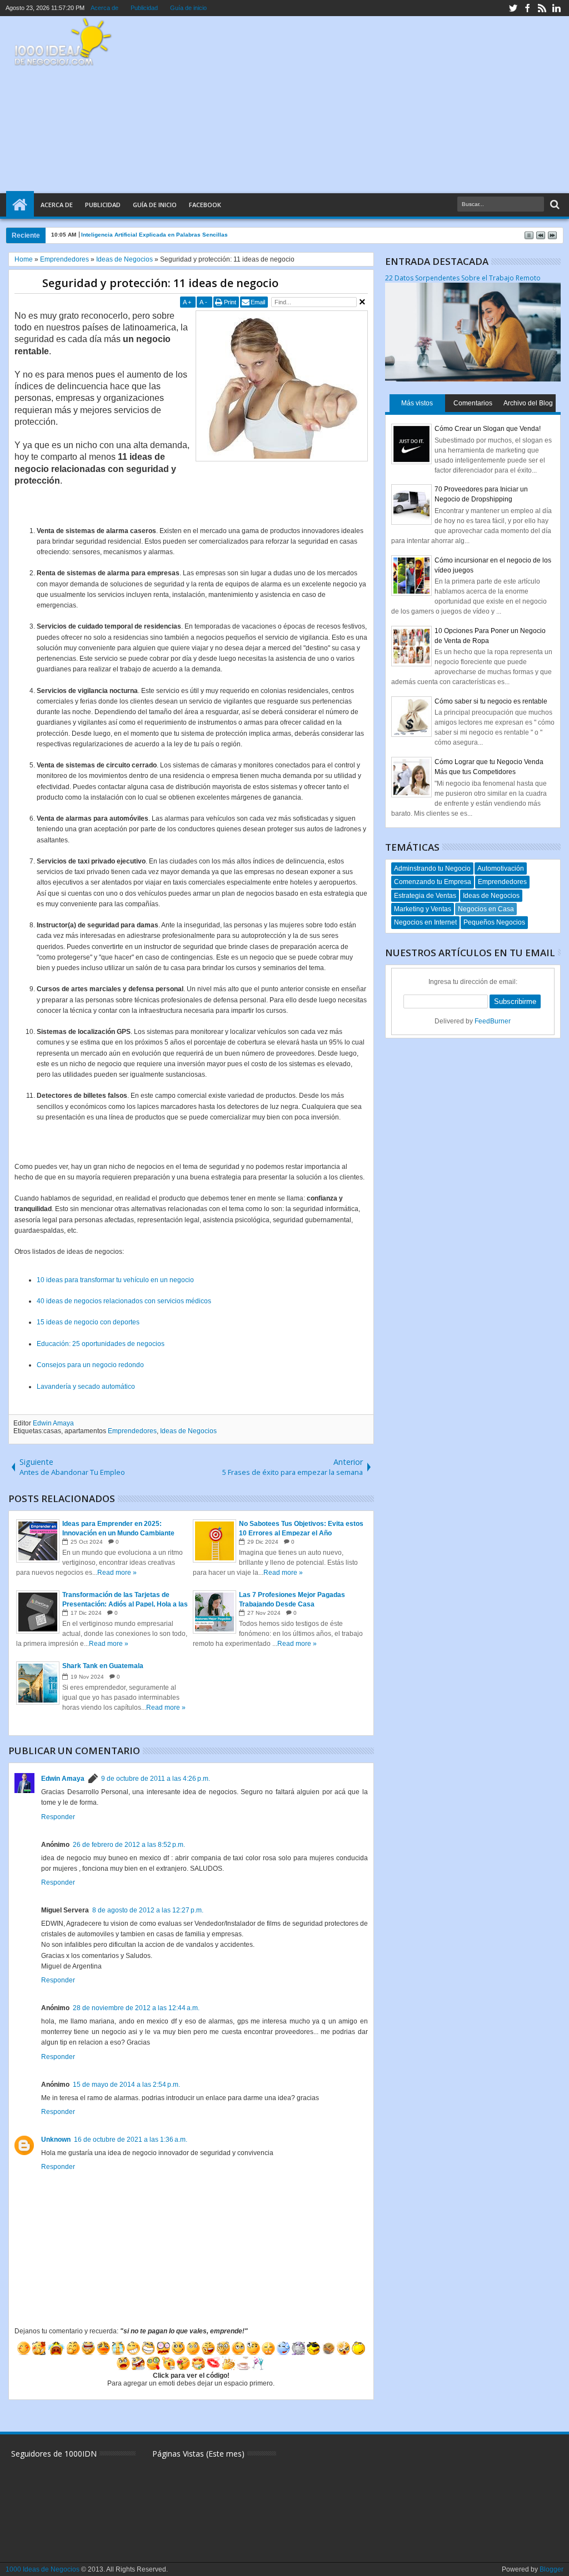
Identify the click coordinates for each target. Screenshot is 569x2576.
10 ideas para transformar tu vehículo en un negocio (115, 1280)
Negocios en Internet (425, 922)
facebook (527, 8)
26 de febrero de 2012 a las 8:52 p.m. (129, 1845)
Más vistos (417, 403)
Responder (58, 1817)
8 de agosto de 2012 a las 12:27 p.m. (148, 1910)
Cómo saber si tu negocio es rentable (491, 701)
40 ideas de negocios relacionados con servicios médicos (124, 1301)
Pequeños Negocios (494, 922)
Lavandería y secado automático (86, 1387)
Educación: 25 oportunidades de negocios (101, 1344)
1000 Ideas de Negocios (43, 2569)
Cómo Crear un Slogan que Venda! (488, 429)
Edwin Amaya (53, 1423)
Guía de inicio (188, 8)
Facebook (205, 205)
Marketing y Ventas (423, 909)
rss (542, 8)
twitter (513, 8)
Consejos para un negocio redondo (90, 1365)
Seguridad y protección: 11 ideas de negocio (160, 283)
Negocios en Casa (486, 909)
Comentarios (473, 403)
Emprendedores (132, 1431)
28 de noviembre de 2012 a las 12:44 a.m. (136, 2008)
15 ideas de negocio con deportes (88, 1322)
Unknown (56, 2140)
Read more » (117, 1573)
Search (554, 205)
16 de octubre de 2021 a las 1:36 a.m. (131, 2140)
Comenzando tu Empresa (433, 882)
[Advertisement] (357, 105)
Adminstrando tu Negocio (432, 868)
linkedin (556, 8)
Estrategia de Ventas (425, 896)
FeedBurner (493, 1021)
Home (20, 205)
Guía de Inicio (155, 205)
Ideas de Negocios (188, 1431)
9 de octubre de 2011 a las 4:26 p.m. (156, 1779)
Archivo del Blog (528, 403)
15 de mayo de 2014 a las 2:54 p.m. (126, 2085)
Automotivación (501, 868)
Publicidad (144, 8)
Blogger (551, 2569)
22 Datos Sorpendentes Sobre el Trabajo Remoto (463, 278)
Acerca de (104, 8)
